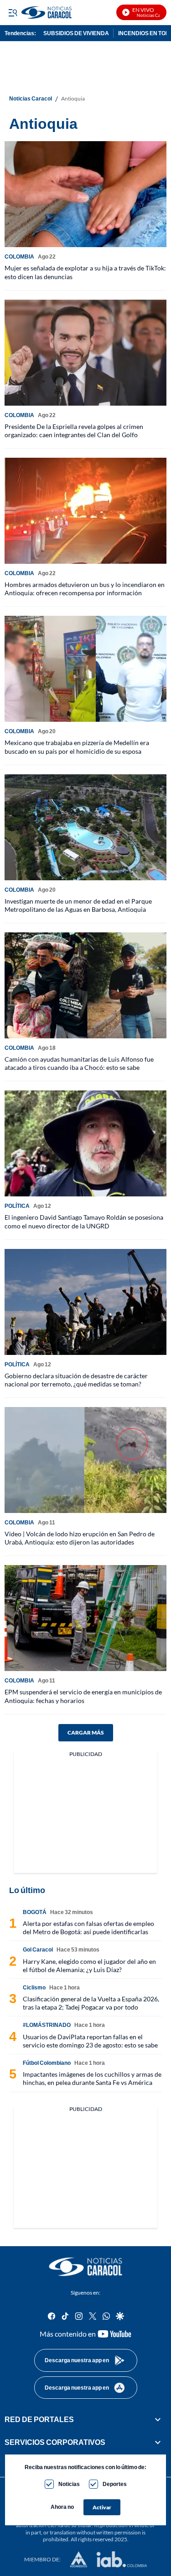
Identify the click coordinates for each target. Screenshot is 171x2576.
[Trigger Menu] (13, 12)
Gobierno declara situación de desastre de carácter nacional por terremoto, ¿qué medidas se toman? (76, 1380)
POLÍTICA (17, 1206)
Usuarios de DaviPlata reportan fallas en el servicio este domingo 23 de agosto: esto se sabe (90, 2041)
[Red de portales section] (158, 2419)
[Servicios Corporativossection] (158, 2442)
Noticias (69, 2484)
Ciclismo (34, 1987)
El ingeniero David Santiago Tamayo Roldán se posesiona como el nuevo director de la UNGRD (84, 1221)
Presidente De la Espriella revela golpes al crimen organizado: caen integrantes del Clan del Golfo (74, 431)
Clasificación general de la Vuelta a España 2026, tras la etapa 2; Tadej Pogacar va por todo (91, 2003)
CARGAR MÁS (86, 1732)
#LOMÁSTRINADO (47, 2025)
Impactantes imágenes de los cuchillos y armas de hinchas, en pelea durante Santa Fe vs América (92, 2078)
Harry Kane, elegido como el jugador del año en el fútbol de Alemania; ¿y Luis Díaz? (89, 1965)
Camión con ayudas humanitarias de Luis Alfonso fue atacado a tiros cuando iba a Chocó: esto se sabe (79, 1063)
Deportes (115, 2484)
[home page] (86, 2267)
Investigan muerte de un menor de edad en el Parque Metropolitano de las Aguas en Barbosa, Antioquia (78, 905)
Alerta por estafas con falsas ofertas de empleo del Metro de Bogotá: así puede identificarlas (88, 1928)
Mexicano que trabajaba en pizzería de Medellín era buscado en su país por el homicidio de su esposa (77, 747)
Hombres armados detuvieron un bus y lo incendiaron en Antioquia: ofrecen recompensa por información (85, 589)
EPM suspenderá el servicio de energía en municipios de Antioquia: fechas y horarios (83, 1696)
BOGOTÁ (35, 1912)
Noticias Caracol (31, 99)
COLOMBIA (19, 257)
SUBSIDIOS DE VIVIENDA (76, 33)
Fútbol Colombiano (47, 2063)
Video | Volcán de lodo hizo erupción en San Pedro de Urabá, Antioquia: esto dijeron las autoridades (80, 1538)
